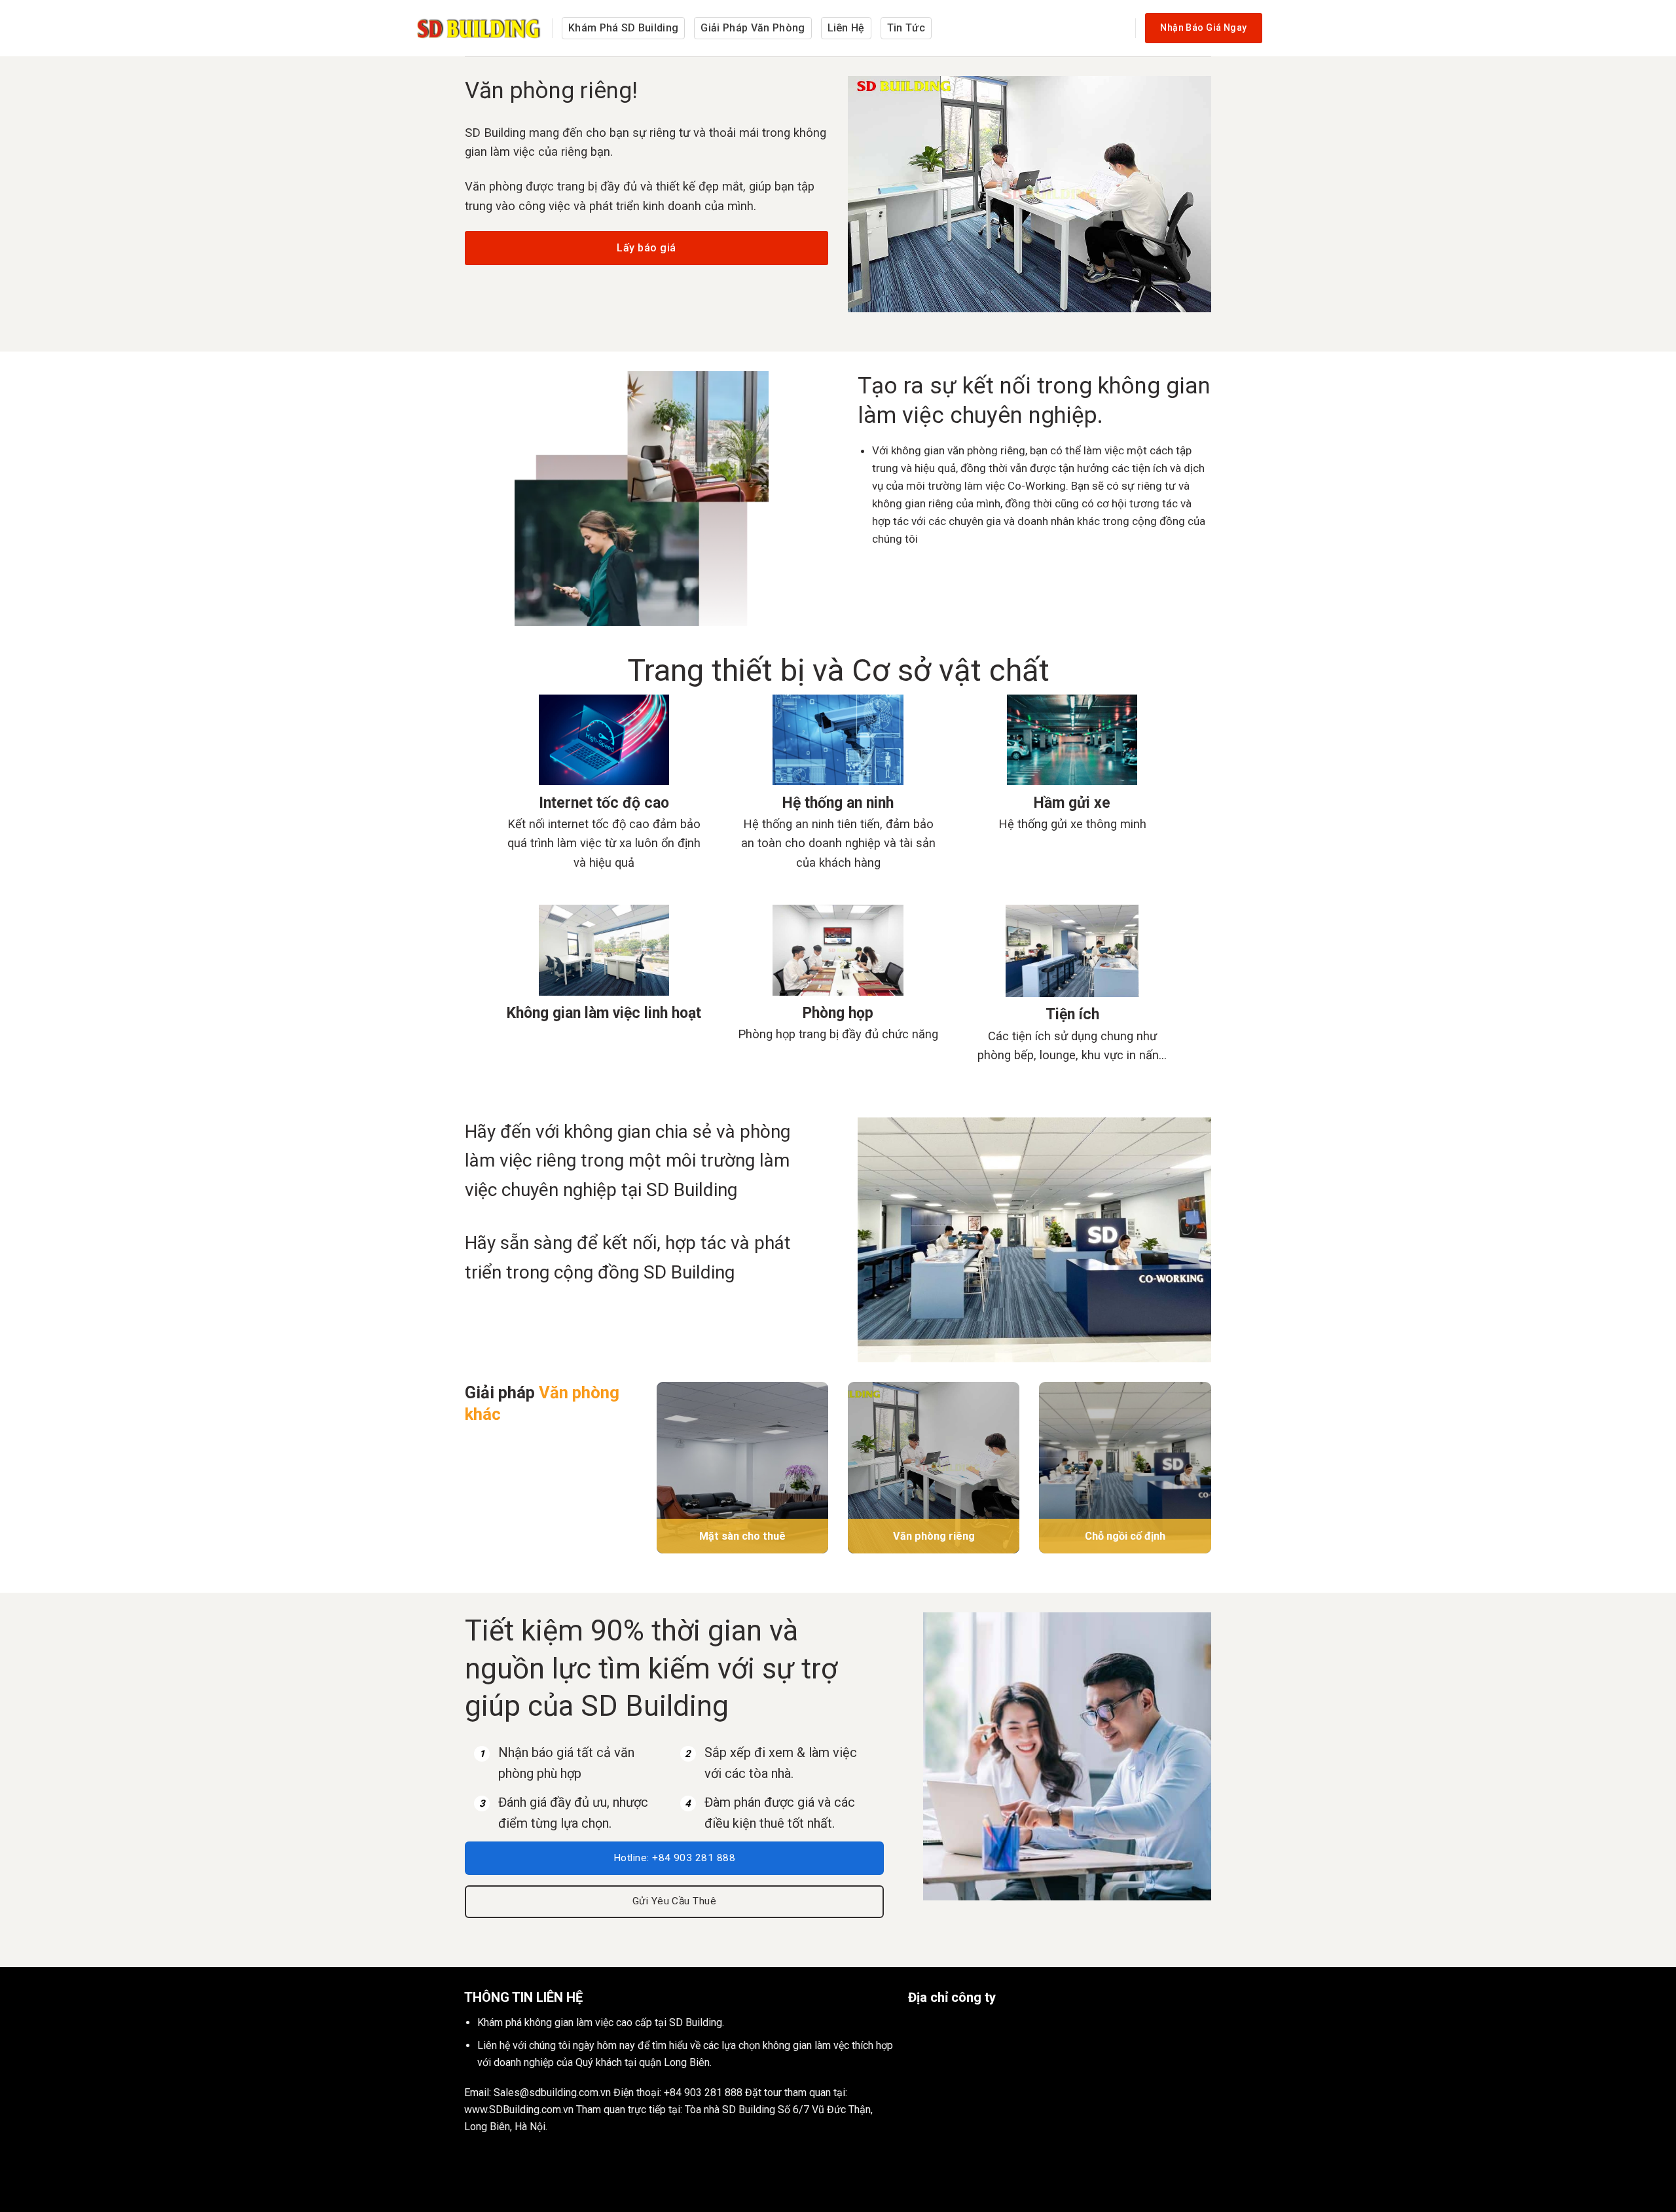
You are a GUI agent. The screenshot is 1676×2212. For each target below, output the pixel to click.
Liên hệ (846, 28)
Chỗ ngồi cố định (1125, 1536)
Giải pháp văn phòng (753, 28)
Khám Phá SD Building (623, 28)
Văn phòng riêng (934, 1536)
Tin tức (906, 28)
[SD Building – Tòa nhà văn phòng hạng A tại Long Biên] (480, 28)
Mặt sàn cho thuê (742, 1536)
